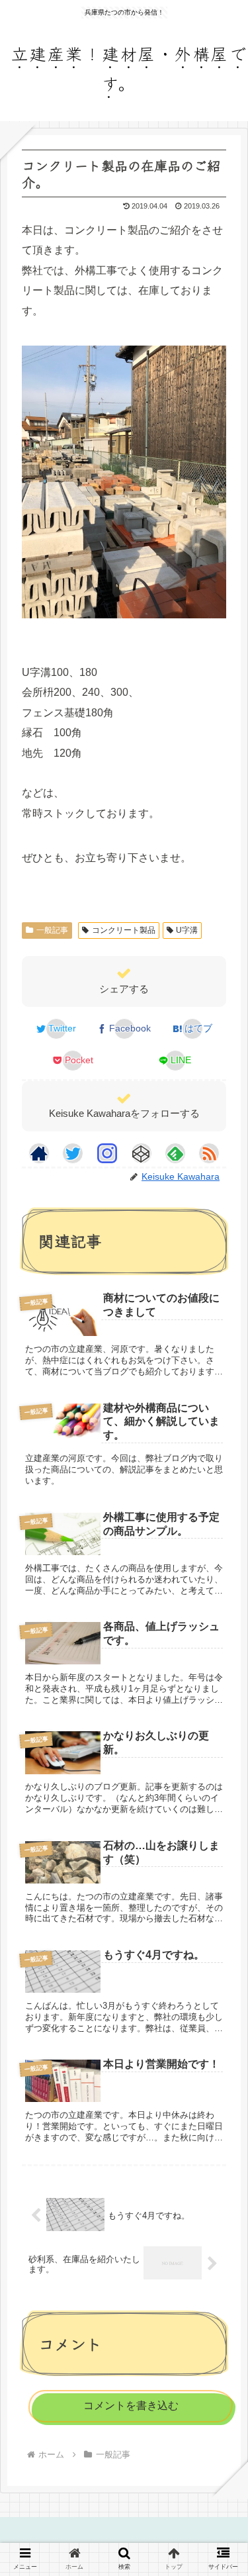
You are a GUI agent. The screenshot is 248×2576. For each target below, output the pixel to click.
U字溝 (187, 930)
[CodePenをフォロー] (142, 1153)
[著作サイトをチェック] (39, 1153)
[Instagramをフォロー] (107, 1153)
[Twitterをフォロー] (73, 1153)
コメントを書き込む (131, 2406)
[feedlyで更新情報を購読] (175, 1153)
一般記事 (52, 930)
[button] (219, 2082)
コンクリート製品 (124, 930)
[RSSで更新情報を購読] (209, 1153)
